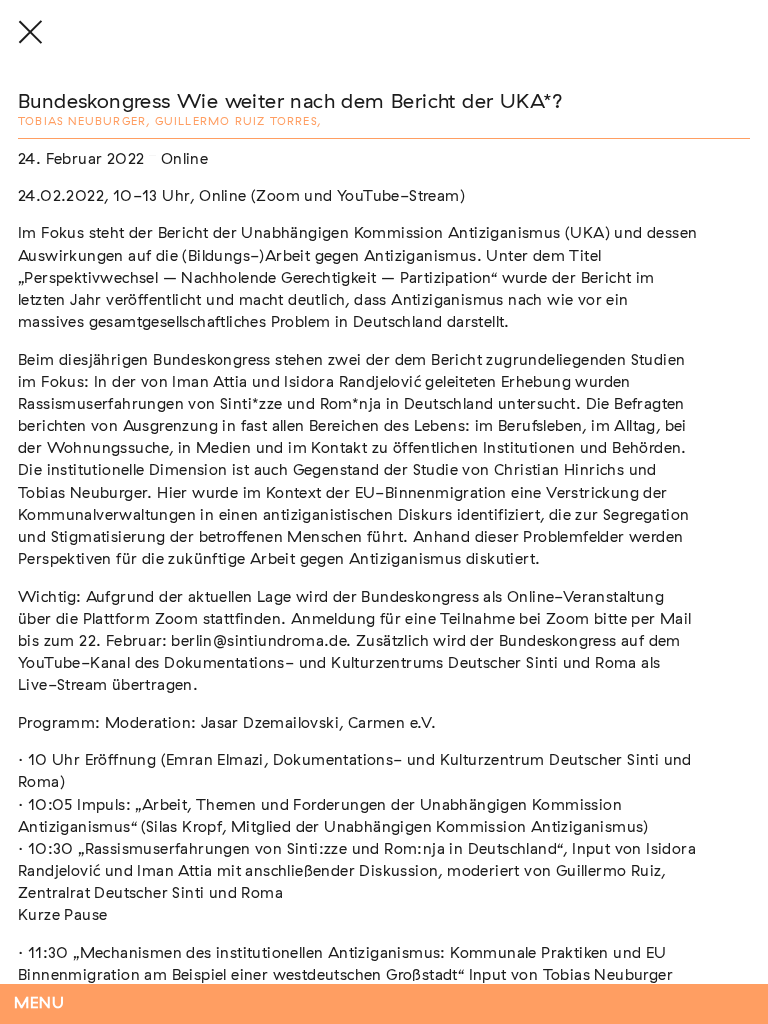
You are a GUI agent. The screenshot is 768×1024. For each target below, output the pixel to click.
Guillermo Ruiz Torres (236, 121)
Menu (39, 1003)
